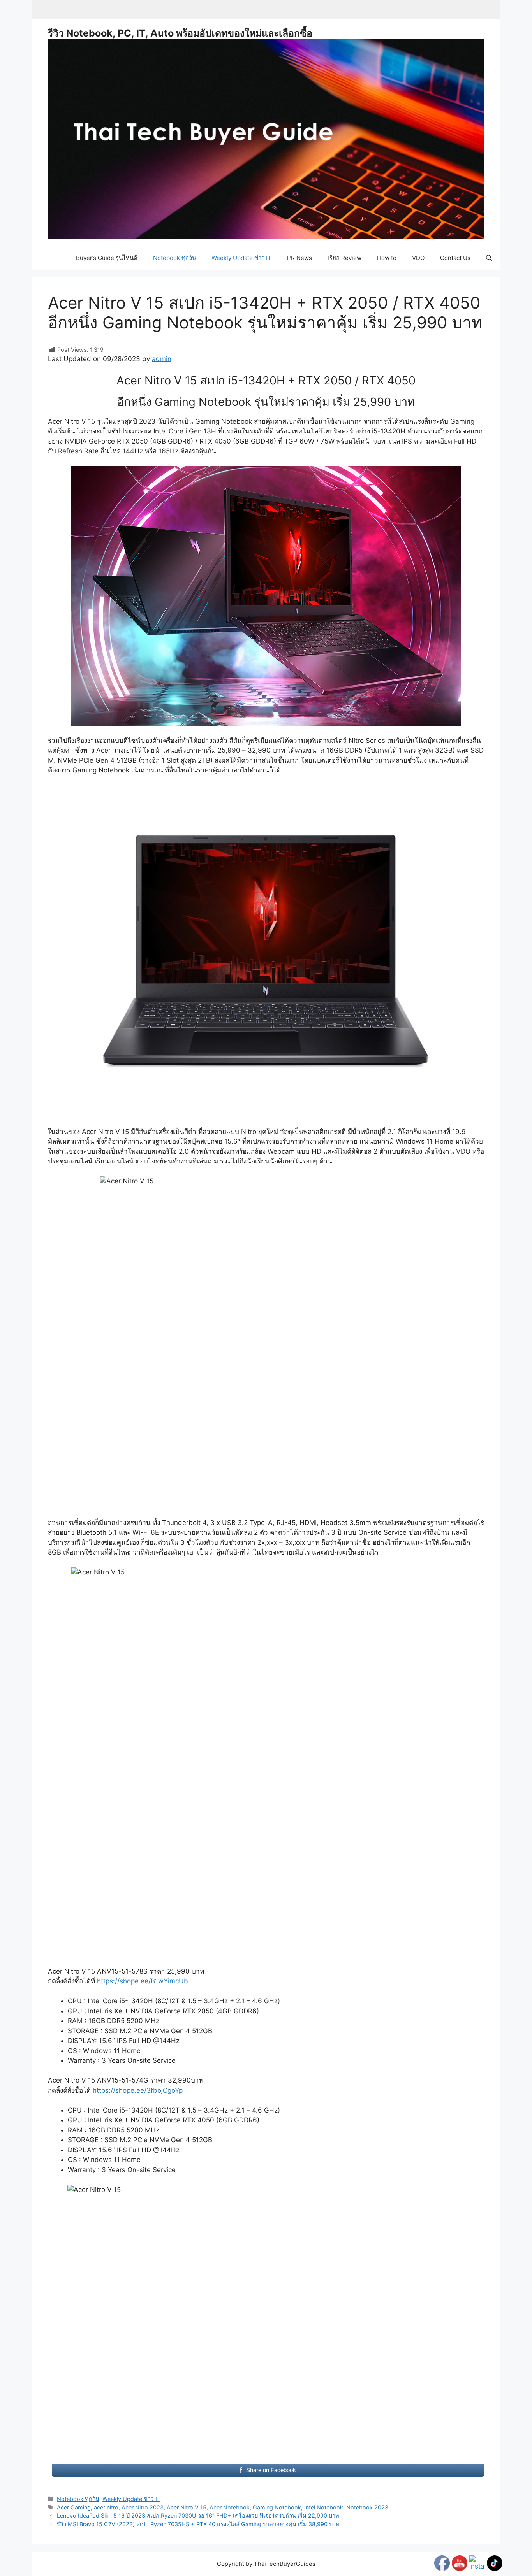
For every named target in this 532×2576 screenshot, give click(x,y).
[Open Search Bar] (489, 258)
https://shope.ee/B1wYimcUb (143, 1981)
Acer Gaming (74, 2507)
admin (162, 359)
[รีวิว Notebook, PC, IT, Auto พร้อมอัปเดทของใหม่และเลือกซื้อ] (266, 138)
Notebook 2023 (367, 2507)
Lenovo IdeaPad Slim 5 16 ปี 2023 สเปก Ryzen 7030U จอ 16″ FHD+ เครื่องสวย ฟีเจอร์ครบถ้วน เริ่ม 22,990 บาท (198, 2515)
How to (387, 258)
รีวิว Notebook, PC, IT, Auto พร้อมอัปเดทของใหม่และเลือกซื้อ (180, 33)
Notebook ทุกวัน (174, 258)
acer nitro (106, 2507)
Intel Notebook (324, 2507)
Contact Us (455, 258)
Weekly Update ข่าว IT (241, 258)
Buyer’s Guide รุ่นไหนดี (107, 258)
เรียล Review (344, 258)
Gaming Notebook (277, 2507)
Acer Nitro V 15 (187, 2507)
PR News (299, 258)
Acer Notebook (230, 2507)
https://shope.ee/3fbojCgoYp (138, 2090)
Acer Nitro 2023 (143, 2507)
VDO (418, 258)
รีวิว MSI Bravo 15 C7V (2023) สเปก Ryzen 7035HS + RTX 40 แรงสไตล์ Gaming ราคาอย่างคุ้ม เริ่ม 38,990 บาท (198, 2524)
